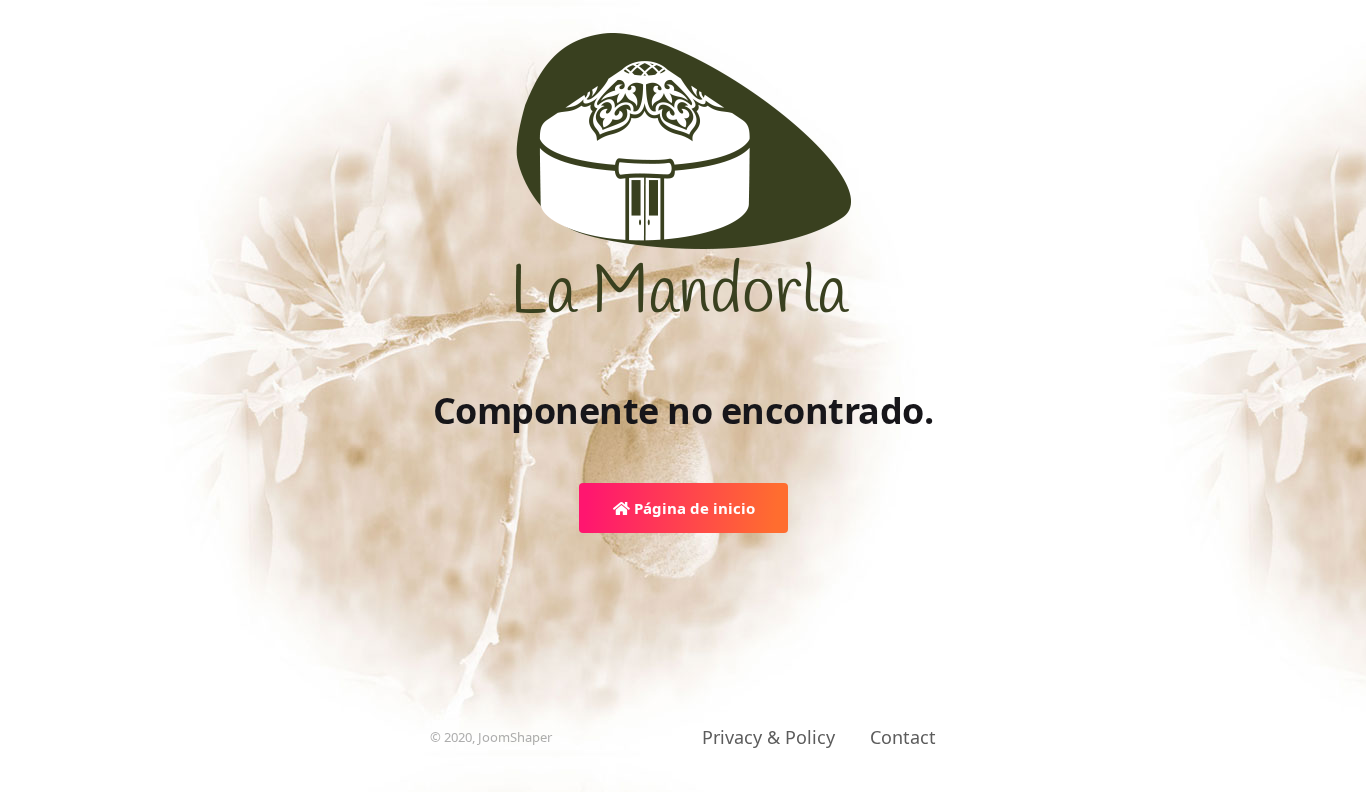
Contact (903, 737)
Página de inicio (692, 508)
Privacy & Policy (768, 737)
